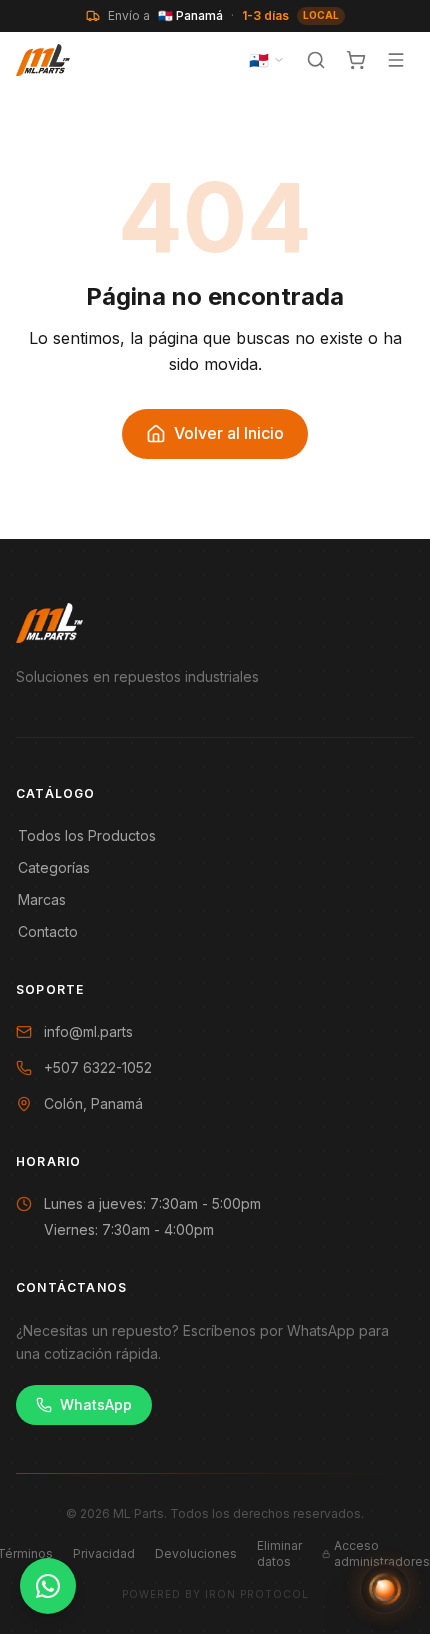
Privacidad (104, 1553)
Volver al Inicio (229, 433)
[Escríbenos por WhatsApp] (48, 1586)
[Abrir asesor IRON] (385, 1589)
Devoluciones (196, 1553)
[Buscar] (316, 60)
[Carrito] (356, 60)
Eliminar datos (279, 1553)
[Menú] (396, 60)
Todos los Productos (87, 835)
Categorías (54, 867)
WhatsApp (96, 1404)
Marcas (42, 899)
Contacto (48, 931)
